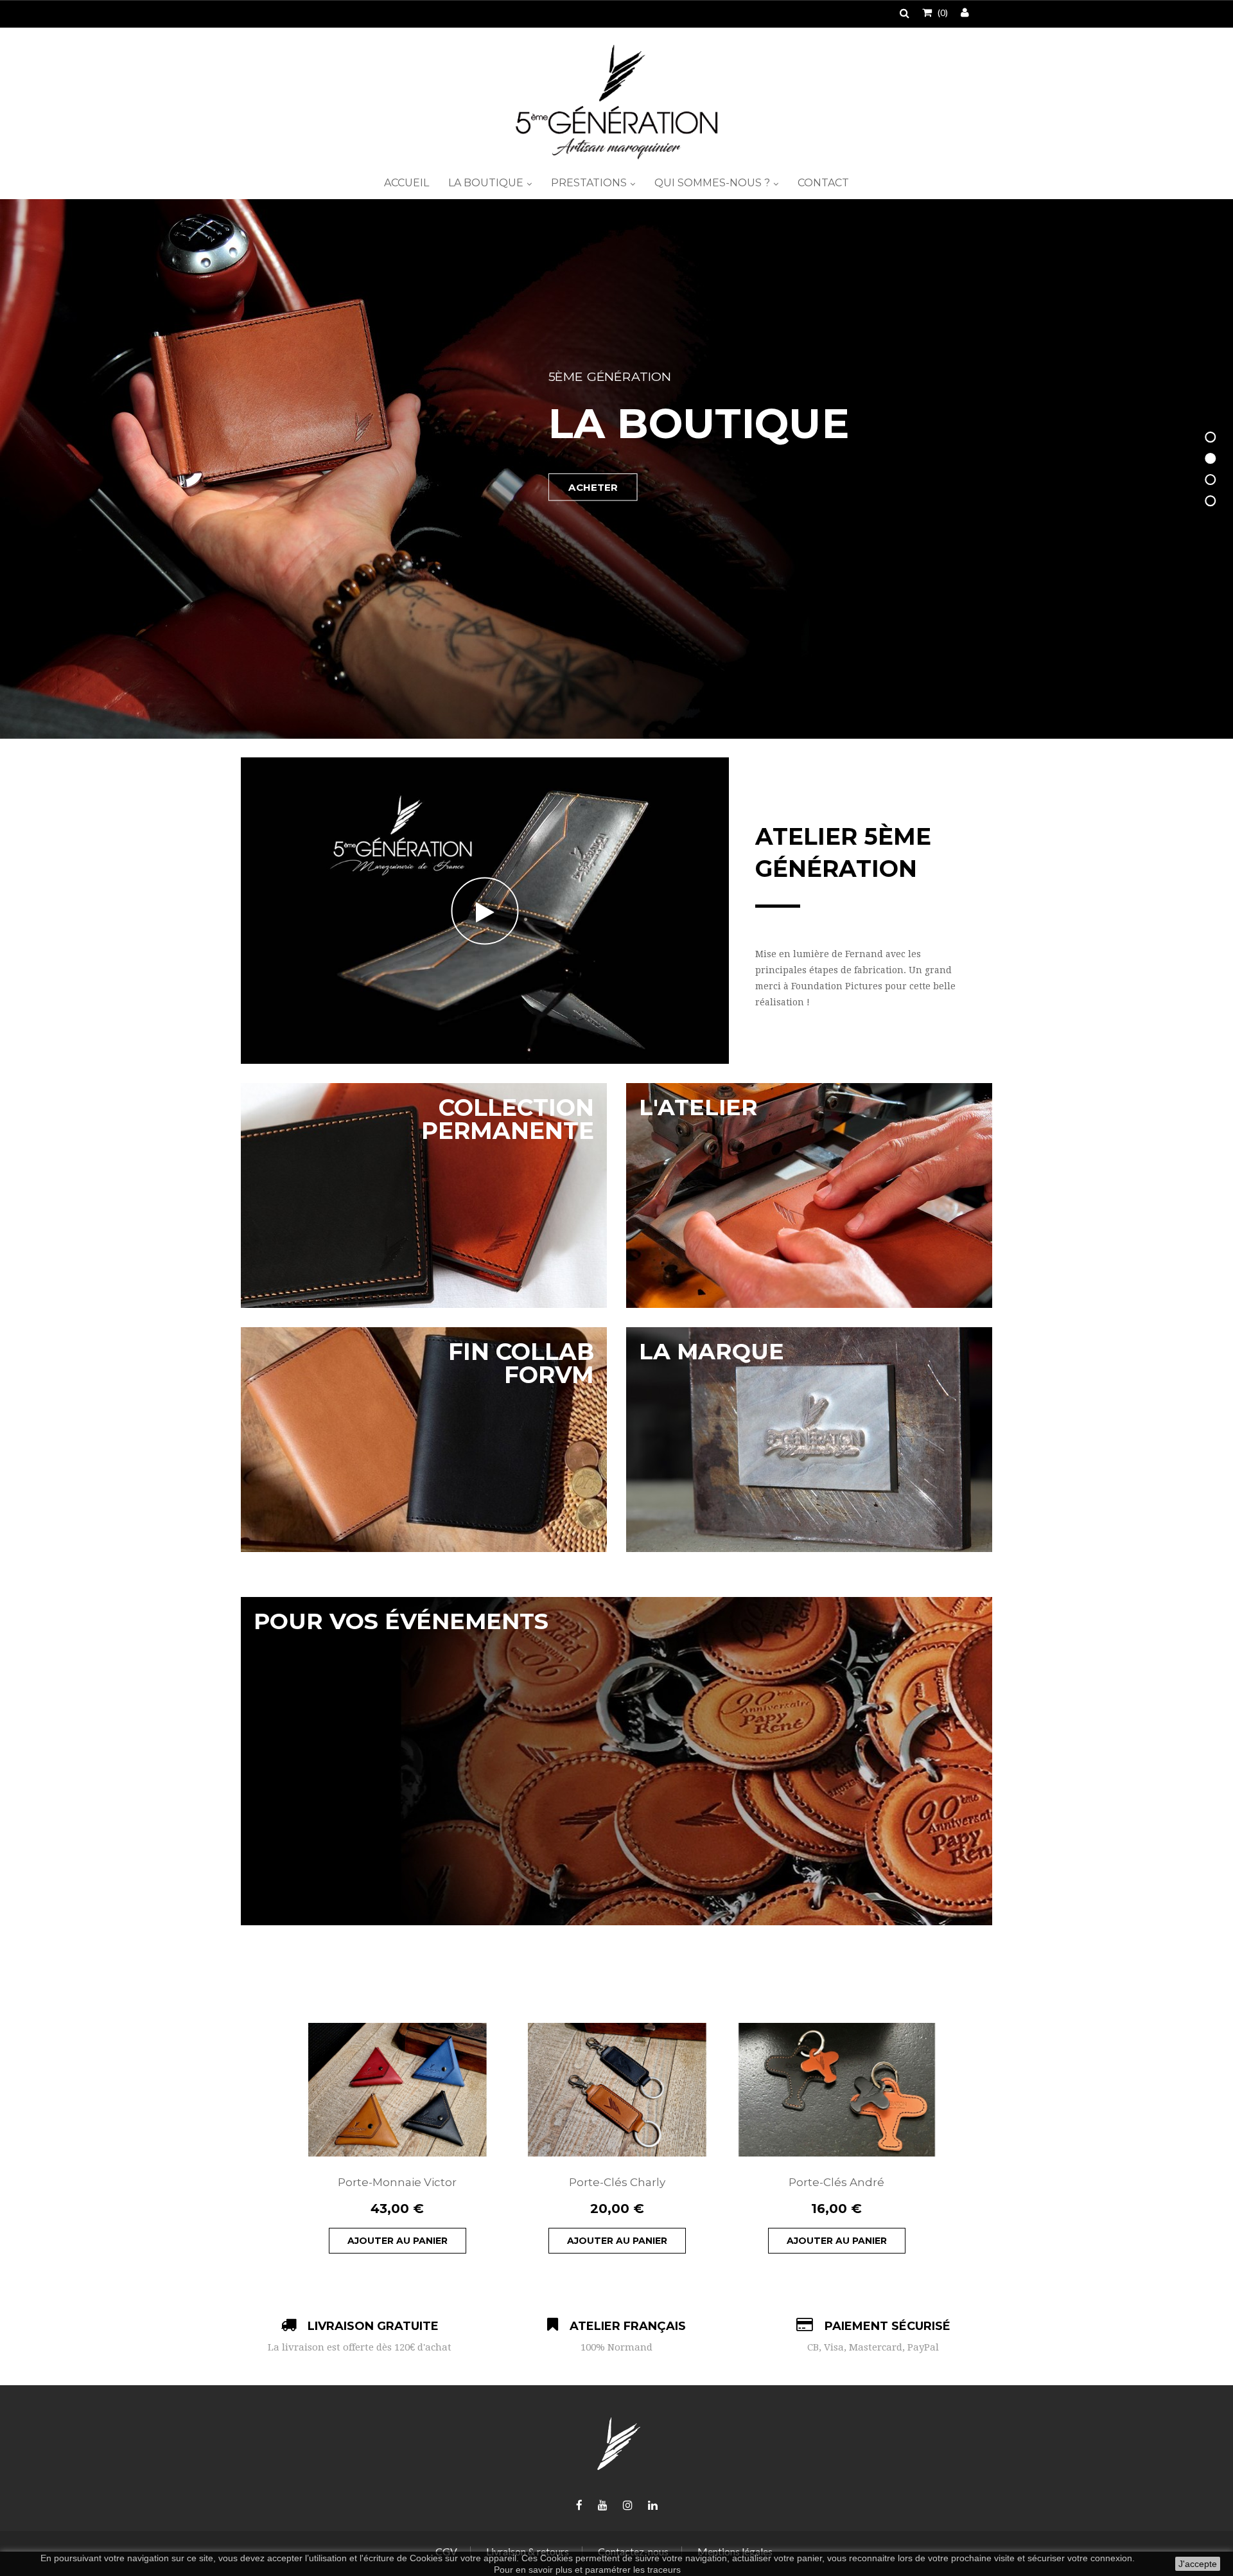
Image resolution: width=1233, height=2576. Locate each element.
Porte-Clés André (836, 2182)
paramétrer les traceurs (633, 2570)
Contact (823, 183)
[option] (398, 2138)
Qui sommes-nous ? (713, 183)
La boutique (487, 183)
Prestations (590, 183)
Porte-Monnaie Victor (397, 2182)
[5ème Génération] (616, 102)
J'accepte (1198, 2564)
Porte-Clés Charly (617, 2182)
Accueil (407, 183)
